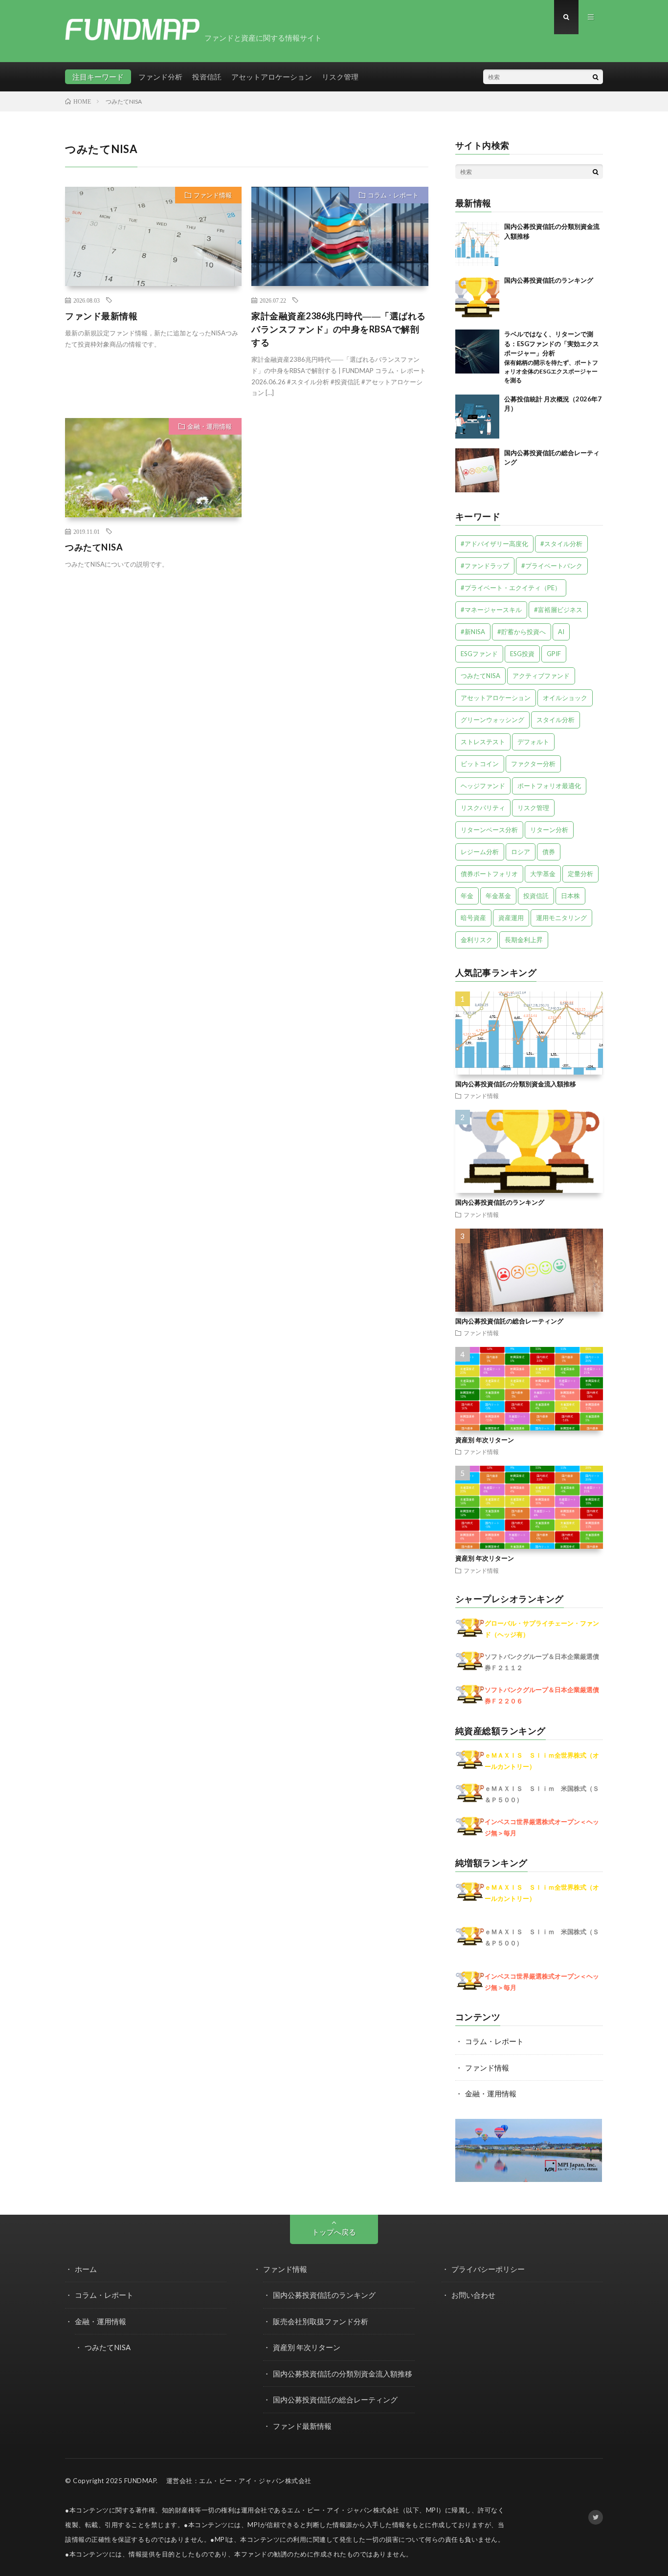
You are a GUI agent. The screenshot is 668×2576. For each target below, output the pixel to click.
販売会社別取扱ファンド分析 (321, 2321)
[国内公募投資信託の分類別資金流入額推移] (477, 244)
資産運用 (511, 918)
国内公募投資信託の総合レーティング (509, 1321)
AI (561, 632)
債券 (549, 852)
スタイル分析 (556, 720)
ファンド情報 (213, 195)
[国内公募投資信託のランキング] (477, 298)
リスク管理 (340, 77)
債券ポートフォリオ (489, 874)
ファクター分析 (533, 764)
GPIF (554, 654)
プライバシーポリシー (488, 2269)
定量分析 (580, 874)
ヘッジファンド (483, 786)
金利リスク (477, 940)
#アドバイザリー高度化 (494, 544)
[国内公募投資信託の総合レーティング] (477, 470)
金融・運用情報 (210, 426)
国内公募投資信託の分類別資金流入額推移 (516, 1084)
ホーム (86, 2269)
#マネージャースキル (491, 610)
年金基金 (498, 896)
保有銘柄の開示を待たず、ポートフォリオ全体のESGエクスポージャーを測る (551, 371)
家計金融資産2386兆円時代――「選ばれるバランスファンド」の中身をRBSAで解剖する (339, 329)
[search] (596, 77)
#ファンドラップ (485, 566)
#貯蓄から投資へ (522, 632)
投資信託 (207, 77)
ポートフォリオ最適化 (549, 786)
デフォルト (533, 742)
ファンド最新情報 (101, 316)
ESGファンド (479, 654)
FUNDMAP (140, 2481)
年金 (467, 896)
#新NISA (473, 632)
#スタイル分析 (561, 544)
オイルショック (565, 698)
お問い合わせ (473, 2295)
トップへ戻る (334, 2232)
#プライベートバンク (552, 566)
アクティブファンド (541, 676)
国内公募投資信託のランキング (549, 280)
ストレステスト (483, 742)
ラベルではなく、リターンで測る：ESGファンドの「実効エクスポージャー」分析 (552, 343)
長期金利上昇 (524, 940)
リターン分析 (549, 830)
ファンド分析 (160, 77)
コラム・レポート (393, 195)
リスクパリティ (483, 808)
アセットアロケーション (272, 77)
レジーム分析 (480, 852)
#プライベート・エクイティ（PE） (511, 588)
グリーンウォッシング (492, 720)
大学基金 (543, 874)
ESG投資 (522, 654)
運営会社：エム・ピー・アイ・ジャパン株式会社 (239, 2481)
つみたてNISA (94, 547)
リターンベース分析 (489, 830)
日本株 (570, 896)
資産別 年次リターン (485, 1440)
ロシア (521, 852)
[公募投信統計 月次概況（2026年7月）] (477, 417)
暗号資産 (473, 918)
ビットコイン (480, 764)
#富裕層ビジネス (558, 610)
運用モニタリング (561, 918)
